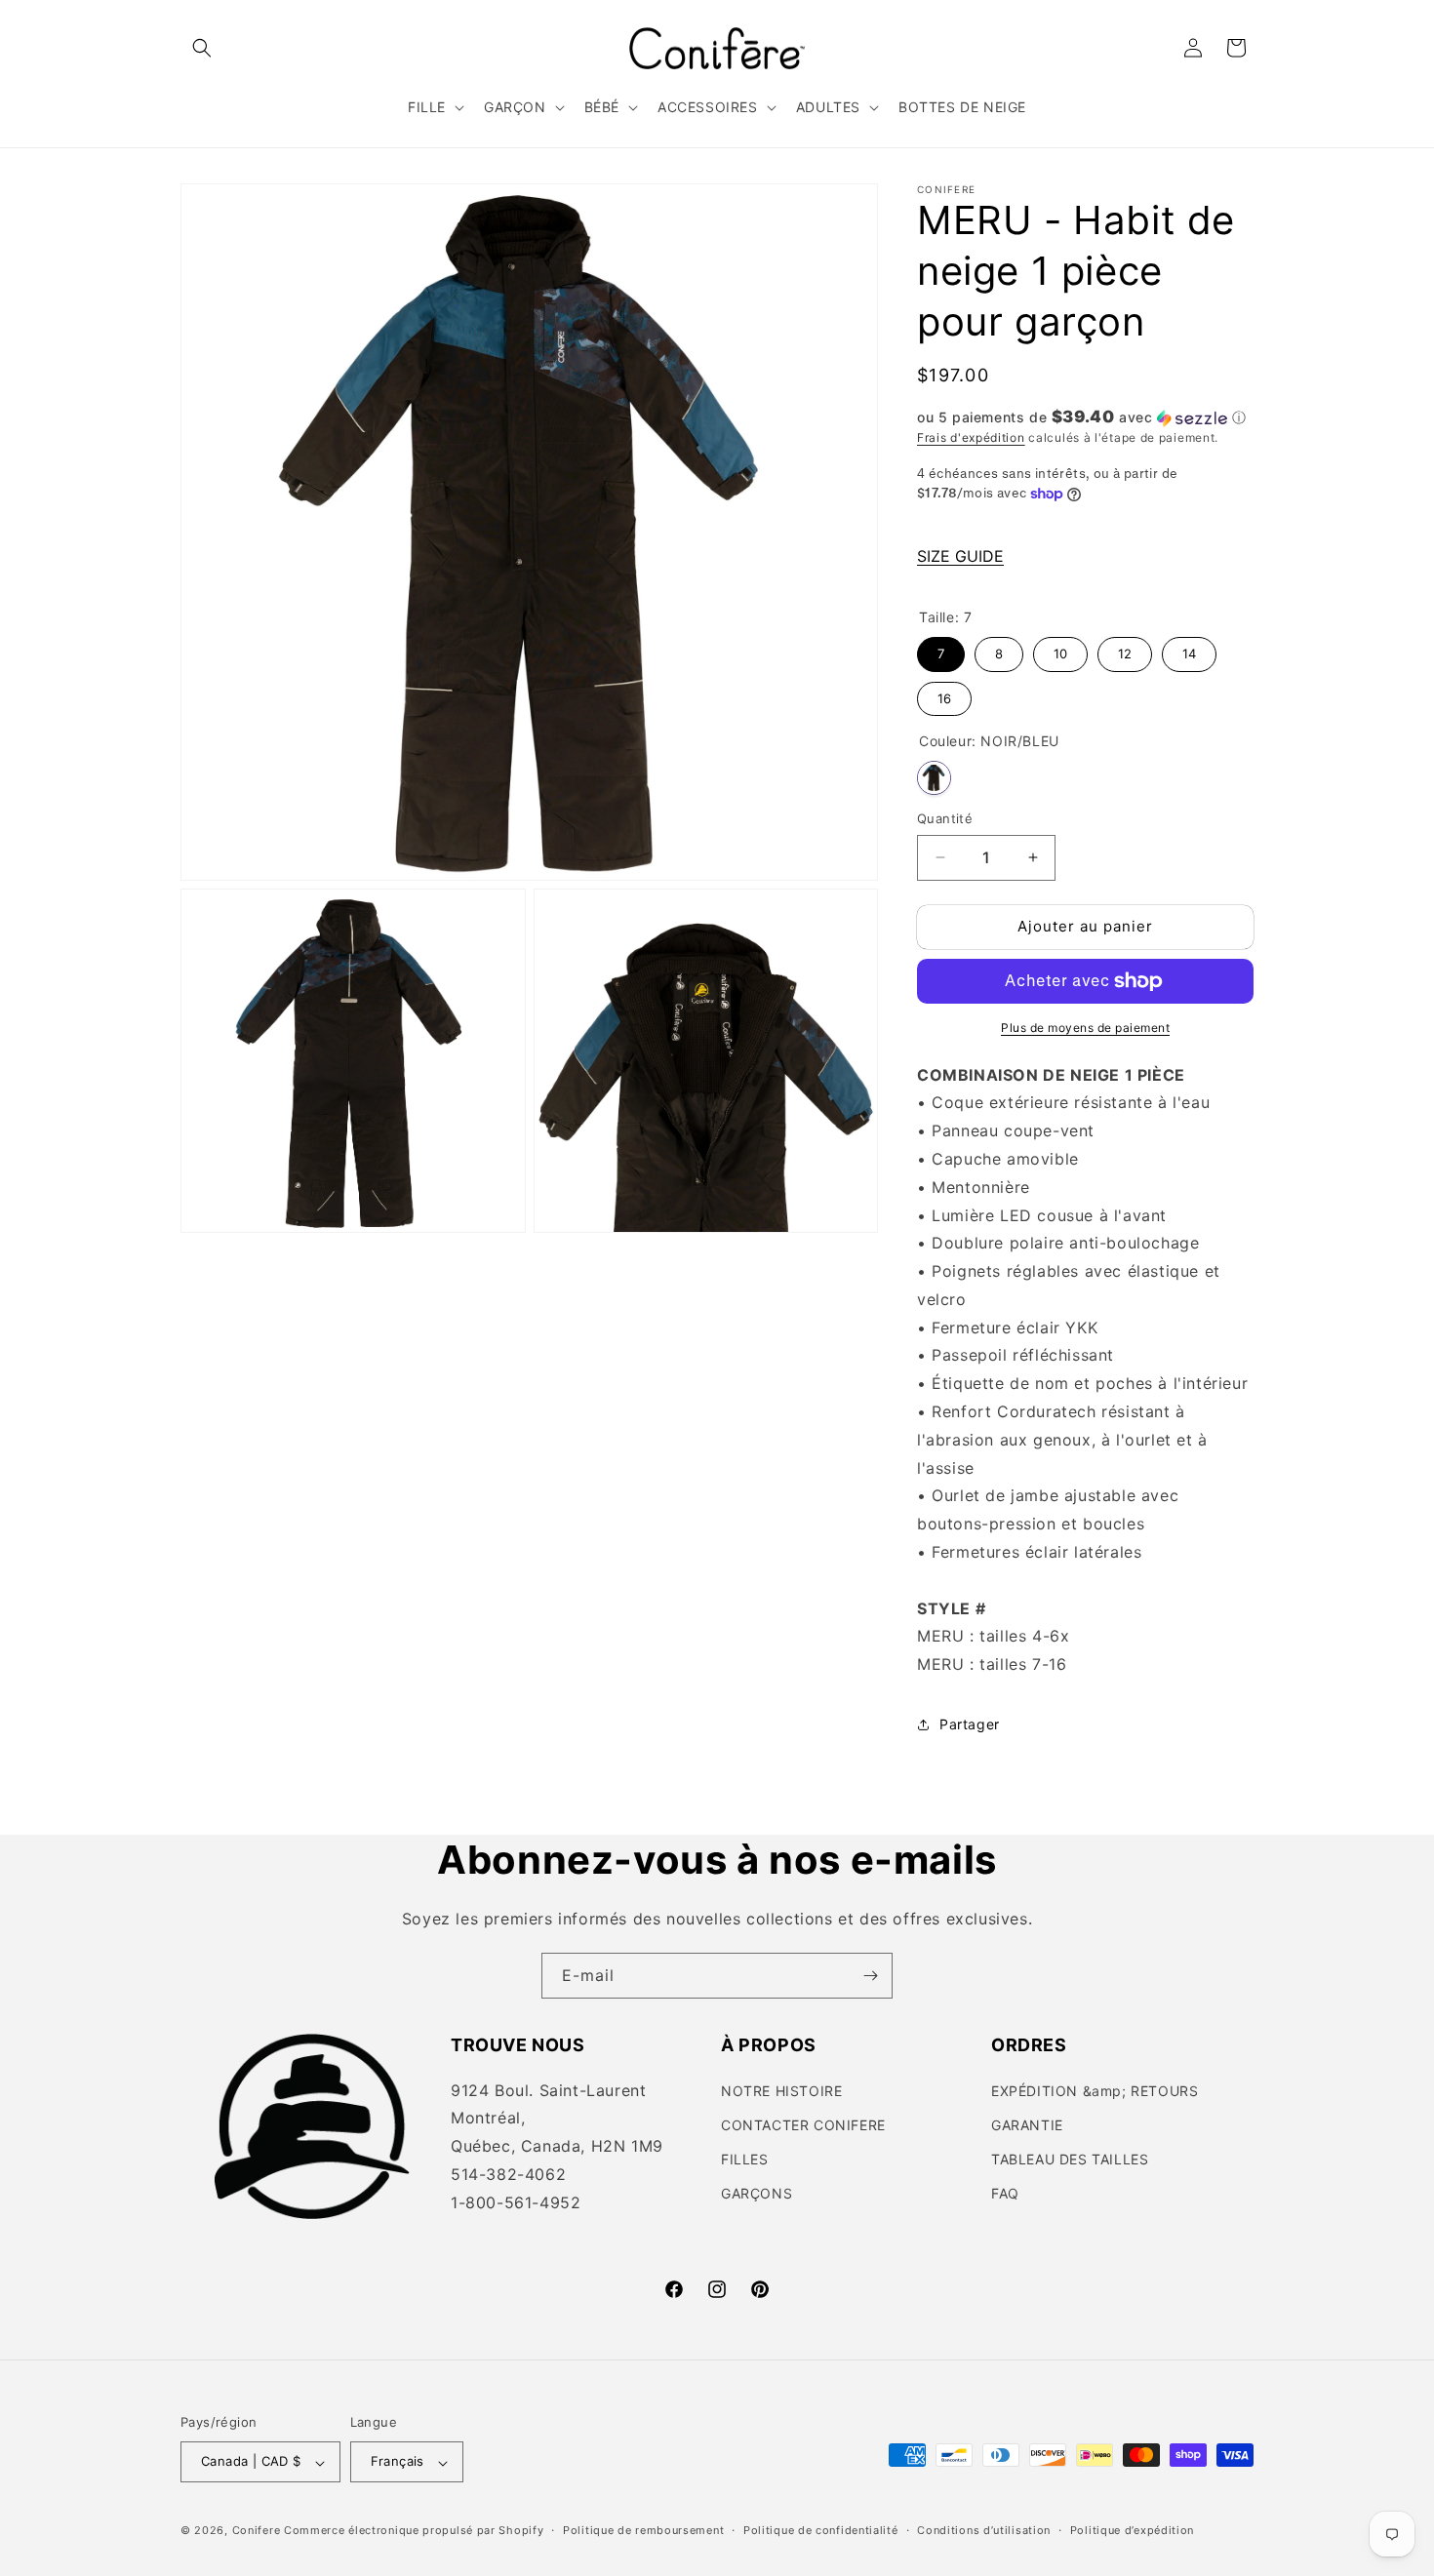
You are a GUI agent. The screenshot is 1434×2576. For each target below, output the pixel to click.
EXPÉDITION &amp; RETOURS (1095, 2090)
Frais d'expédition (971, 437)
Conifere (257, 2531)
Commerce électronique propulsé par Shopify (414, 2531)
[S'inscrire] (870, 1976)
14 (1189, 649)
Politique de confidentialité (821, 2531)
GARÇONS (757, 2193)
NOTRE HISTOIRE (781, 2090)
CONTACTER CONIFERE (803, 2124)
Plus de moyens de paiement (1085, 1028)
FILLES (745, 2159)
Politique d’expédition (1132, 2531)
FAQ (1005, 2193)
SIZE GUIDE (960, 556)
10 (1060, 649)
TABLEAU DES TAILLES (1070, 2159)
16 (944, 694)
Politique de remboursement (643, 2531)
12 (1125, 649)
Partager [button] (970, 1724)
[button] (202, 48)
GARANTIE (1027, 2124)
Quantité (945, 818)
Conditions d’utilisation (984, 2531)
